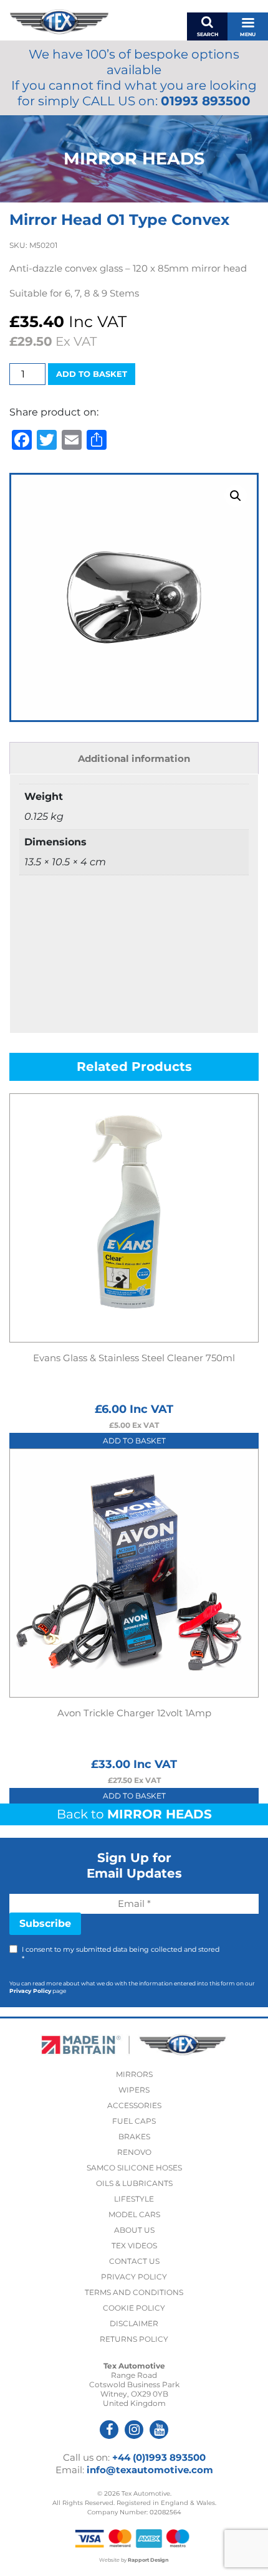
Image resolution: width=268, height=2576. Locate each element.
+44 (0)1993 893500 (159, 2457)
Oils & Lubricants (134, 2183)
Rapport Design (148, 2560)
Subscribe (45, 1923)
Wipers (134, 2090)
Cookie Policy (134, 2308)
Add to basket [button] (134, 1441)
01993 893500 (206, 101)
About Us (134, 2230)
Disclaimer (134, 2323)
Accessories (134, 2105)
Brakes (134, 2136)
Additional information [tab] (134, 758)
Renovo (134, 2152)
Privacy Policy (30, 1991)
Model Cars (134, 2214)
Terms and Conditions (134, 2292)
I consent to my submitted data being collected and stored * (121, 1954)
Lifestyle (134, 2199)
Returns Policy (134, 2339)
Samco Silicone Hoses (134, 2168)
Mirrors (134, 2074)
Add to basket (92, 374)
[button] (236, 496)
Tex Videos (134, 2246)
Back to (134, 1814)
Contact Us (134, 2261)
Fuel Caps (134, 2121)
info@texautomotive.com (150, 2470)
